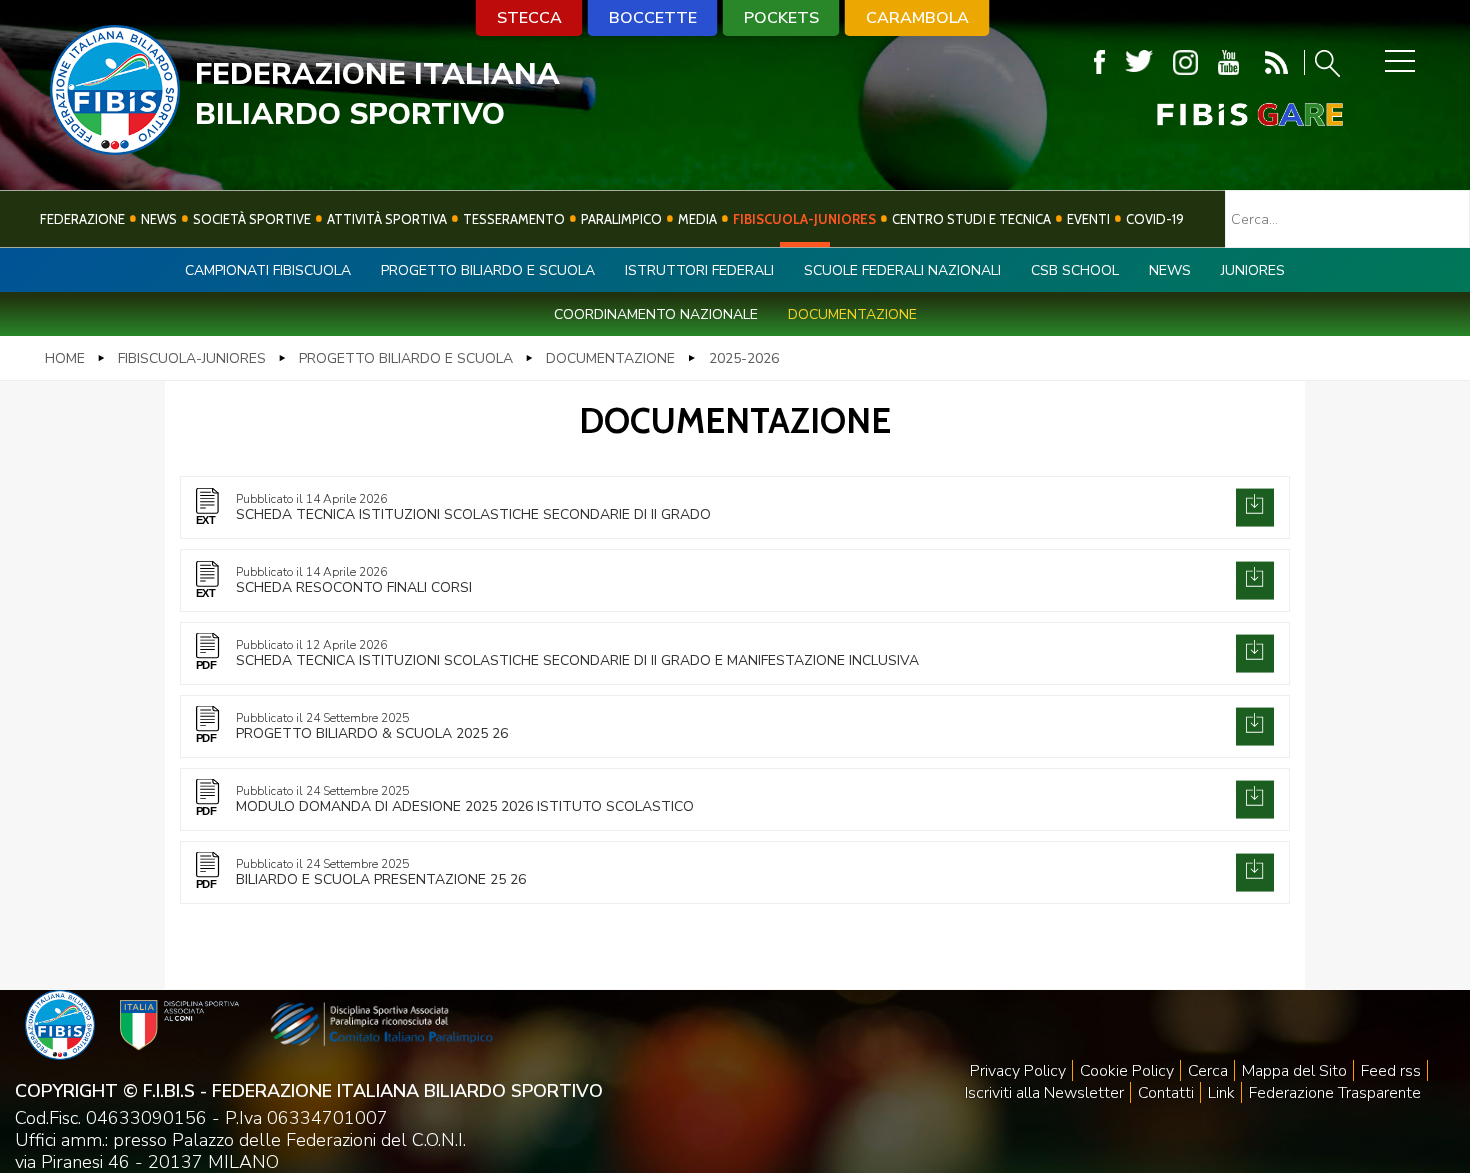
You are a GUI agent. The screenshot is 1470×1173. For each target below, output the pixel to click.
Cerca (1208, 1071)
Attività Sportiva (387, 219)
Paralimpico (621, 219)
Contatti (1166, 1093)
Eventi (1088, 219)
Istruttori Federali (699, 270)
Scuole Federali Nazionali (902, 270)
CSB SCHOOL (1075, 270)
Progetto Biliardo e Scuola (488, 270)
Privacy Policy (1018, 1071)
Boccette (653, 18)
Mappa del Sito (1294, 1071)
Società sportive (252, 219)
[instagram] (1185, 62)
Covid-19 (1155, 219)
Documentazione (852, 314)
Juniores (1253, 270)
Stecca (529, 18)
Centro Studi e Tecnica (971, 219)
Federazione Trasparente (1335, 1093)
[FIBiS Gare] (1217, 114)
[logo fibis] (115, 149)
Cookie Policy (1127, 1071)
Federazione (82, 219)
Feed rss (1391, 1071)
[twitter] (1139, 62)
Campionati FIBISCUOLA (268, 270)
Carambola (917, 18)
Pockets (781, 18)
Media (697, 219)
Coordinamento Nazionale (656, 314)
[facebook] (1099, 62)
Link (1221, 1093)
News (159, 219)
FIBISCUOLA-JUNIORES (804, 219)
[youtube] (1228, 62)
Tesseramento (514, 219)
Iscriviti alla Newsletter (1044, 1093)
